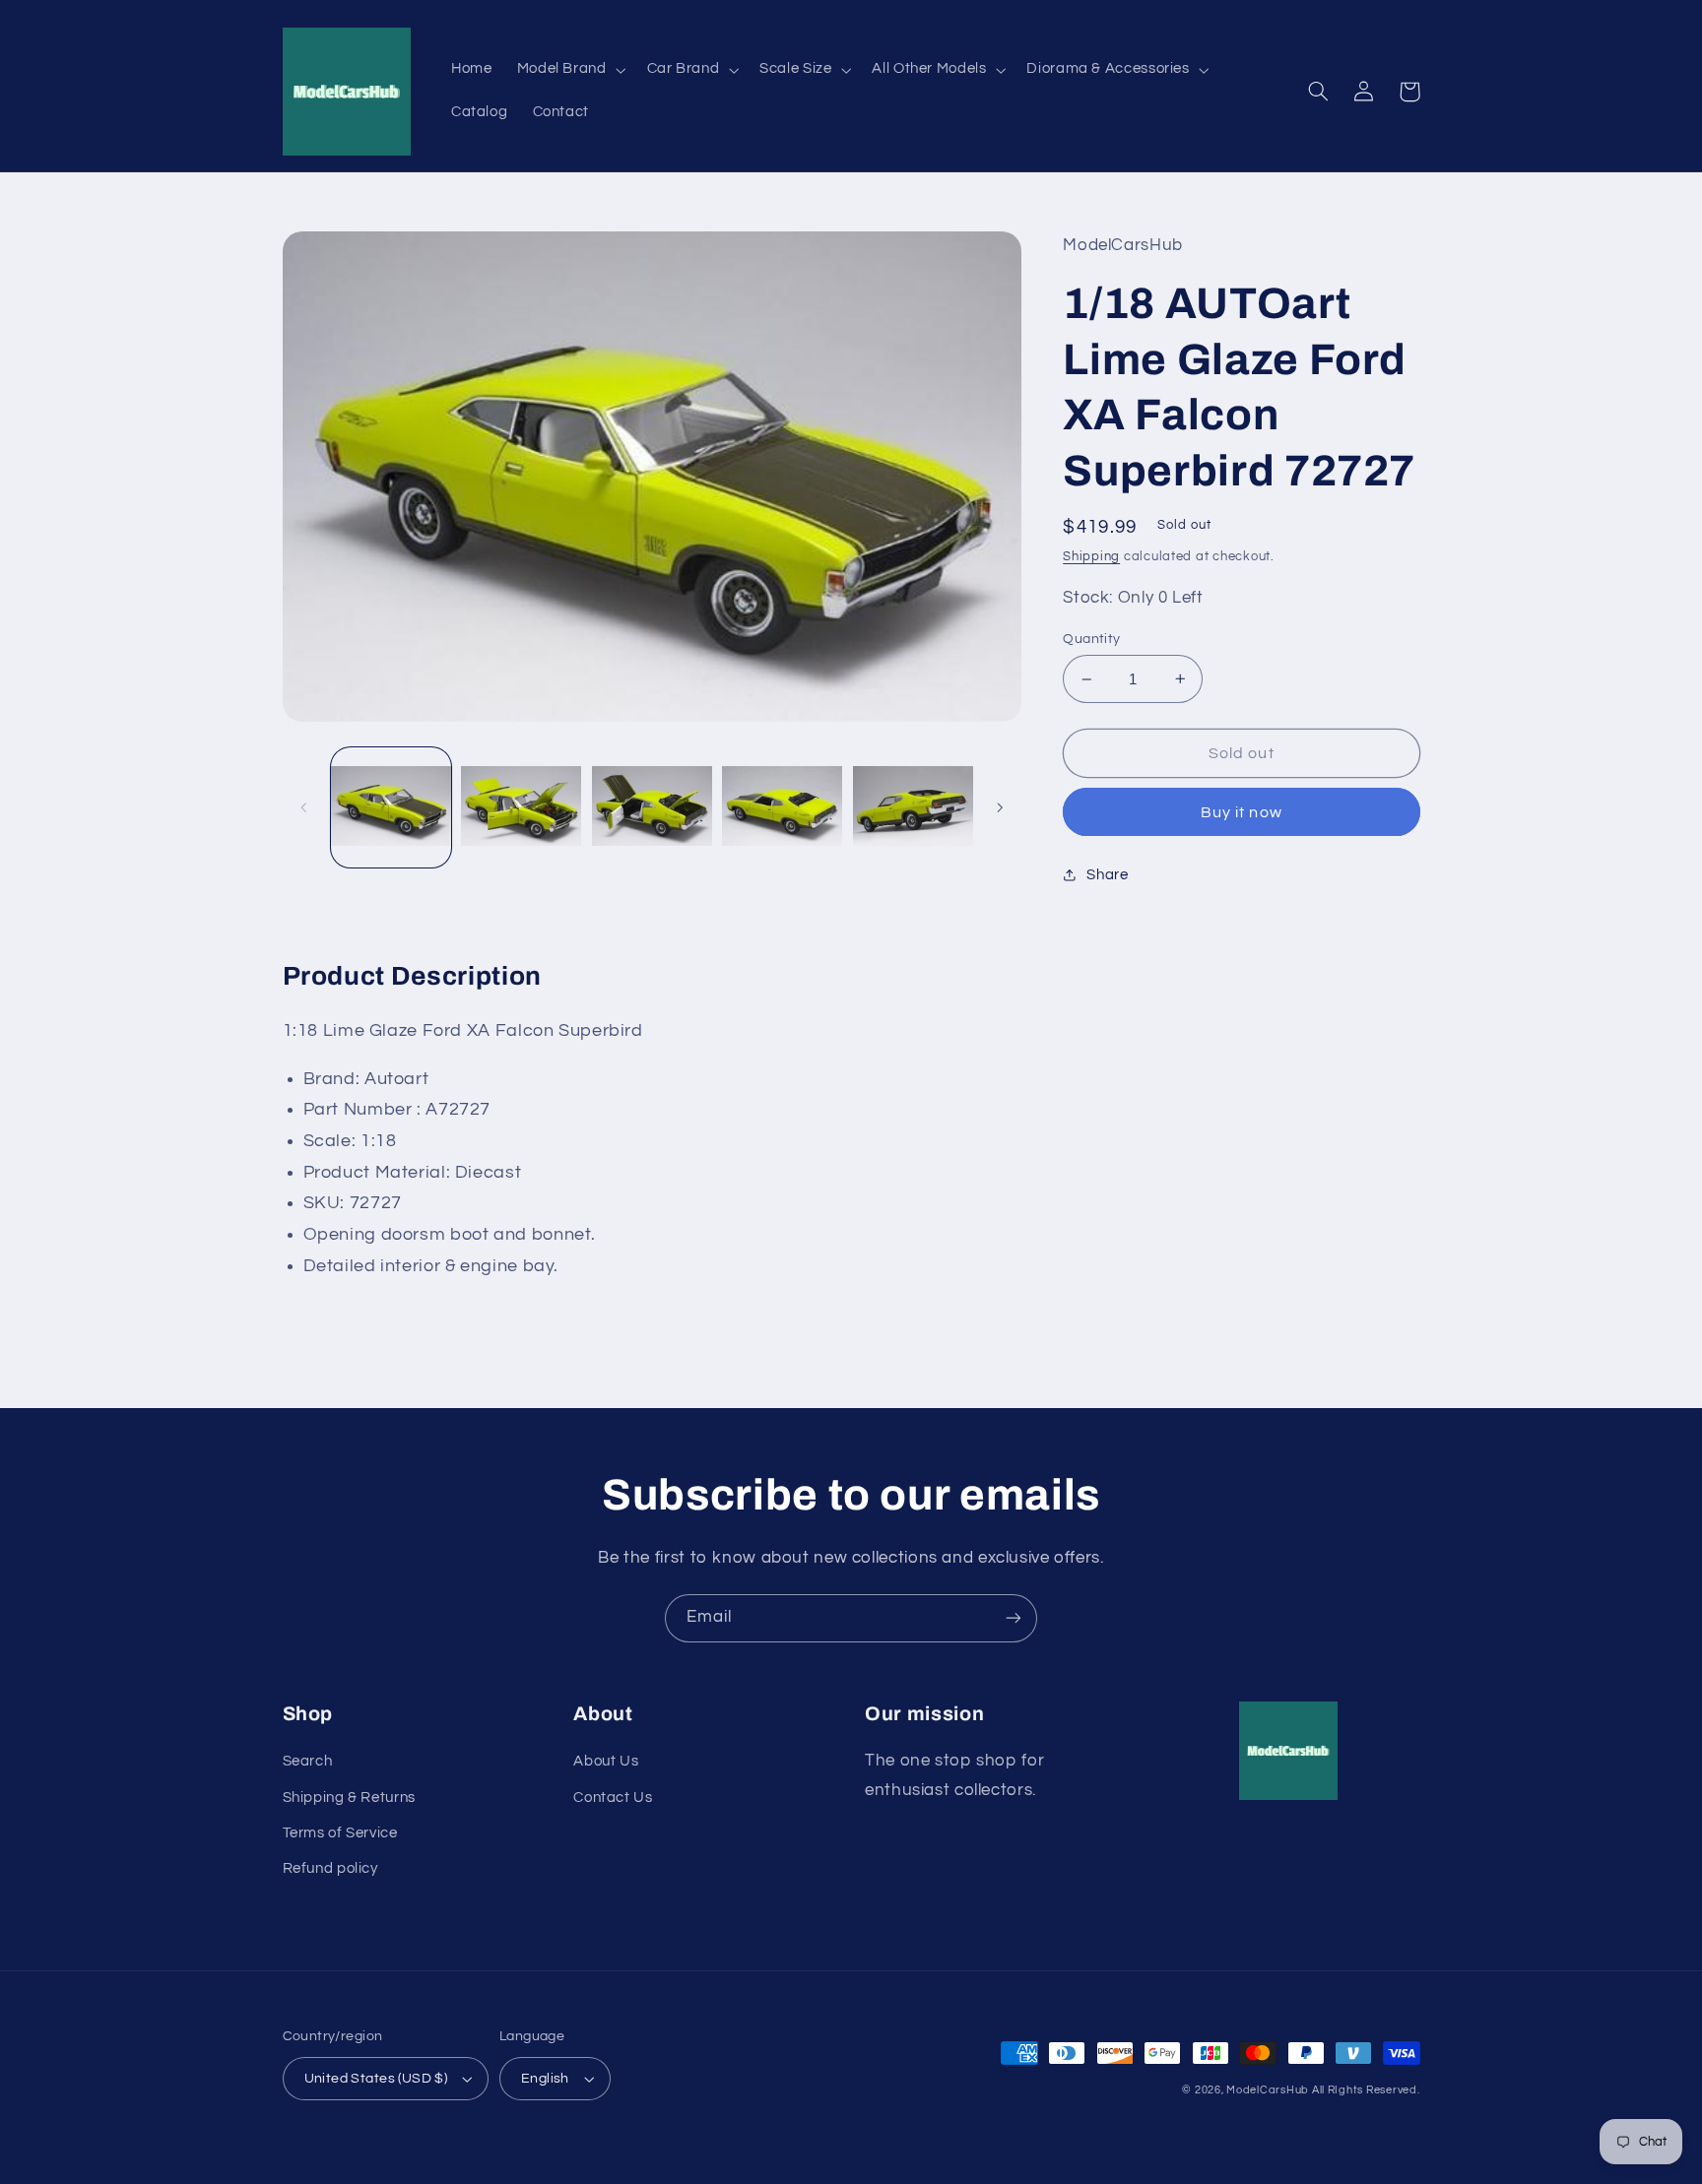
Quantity (1091, 639)
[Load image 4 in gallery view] (782, 807)
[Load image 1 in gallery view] (391, 807)
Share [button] (1107, 875)
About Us (606, 1761)
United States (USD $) (376, 2079)
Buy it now (1242, 812)
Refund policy (330, 1868)
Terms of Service (340, 1833)
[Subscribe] (1014, 1618)
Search (308, 1761)
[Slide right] (1000, 807)
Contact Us (613, 1798)
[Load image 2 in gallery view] (521, 807)
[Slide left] (304, 807)
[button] (569, 70)
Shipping (1091, 557)
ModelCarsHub (1268, 2090)
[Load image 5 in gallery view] (913, 807)
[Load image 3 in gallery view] (652, 807)
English (545, 2079)
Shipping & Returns (349, 1798)
